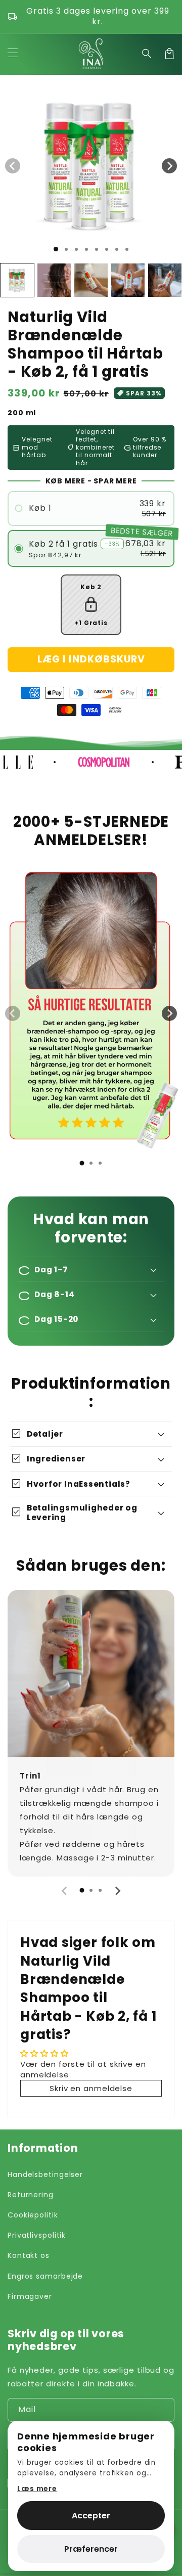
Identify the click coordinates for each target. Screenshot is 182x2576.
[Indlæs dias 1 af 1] (56, 249)
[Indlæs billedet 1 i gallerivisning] (17, 280)
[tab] (82, 1163)
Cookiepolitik (33, 2215)
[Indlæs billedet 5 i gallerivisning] (165, 280)
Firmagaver (30, 2296)
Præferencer (91, 2549)
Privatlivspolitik (37, 2235)
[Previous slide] (13, 1013)
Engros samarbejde (45, 2276)
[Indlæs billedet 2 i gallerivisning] (54, 280)
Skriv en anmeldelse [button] (91, 2088)
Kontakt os (29, 2255)
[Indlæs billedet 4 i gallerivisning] (128, 280)
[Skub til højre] (169, 166)
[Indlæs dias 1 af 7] (117, 249)
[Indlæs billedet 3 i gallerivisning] (91, 280)
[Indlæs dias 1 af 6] (107, 249)
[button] (147, 54)
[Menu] (13, 54)
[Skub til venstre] (13, 166)
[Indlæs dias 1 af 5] (97, 249)
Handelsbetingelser (45, 2174)
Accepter (91, 2516)
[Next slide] (169, 1013)
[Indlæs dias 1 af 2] (66, 249)
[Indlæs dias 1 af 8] (127, 249)
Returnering (31, 2195)
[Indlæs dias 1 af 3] (76, 249)
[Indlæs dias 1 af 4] (86, 249)
